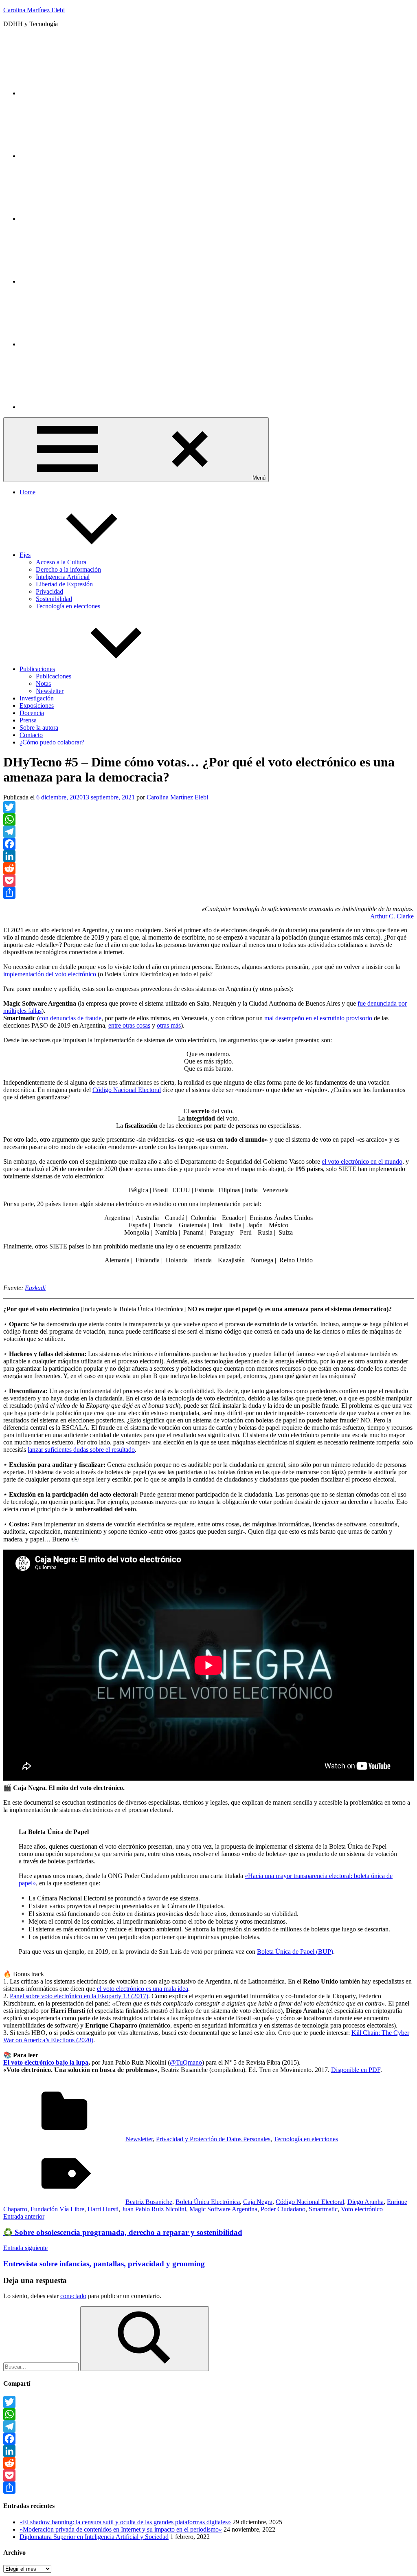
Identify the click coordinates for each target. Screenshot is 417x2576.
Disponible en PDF (356, 2070)
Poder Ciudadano (283, 2209)
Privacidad (49, 591)
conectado (73, 2296)
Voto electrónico (362, 2209)
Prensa (28, 720)
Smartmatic (323, 2209)
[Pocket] (208, 881)
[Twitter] (81, 93)
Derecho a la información (68, 569)
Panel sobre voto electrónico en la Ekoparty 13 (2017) (79, 1996)
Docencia (32, 713)
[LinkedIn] (81, 344)
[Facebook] (208, 844)
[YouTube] (81, 281)
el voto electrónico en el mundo (362, 1161)
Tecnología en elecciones (68, 606)
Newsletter (50, 691)
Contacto (31, 735)
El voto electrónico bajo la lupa (46, 2062)
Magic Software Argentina (223, 2209)
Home (27, 492)
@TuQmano (186, 2062)
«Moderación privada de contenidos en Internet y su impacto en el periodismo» (121, 2529)
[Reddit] (208, 868)
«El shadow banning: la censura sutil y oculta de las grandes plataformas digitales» (125, 2522)
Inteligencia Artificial (63, 577)
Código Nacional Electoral (127, 1090)
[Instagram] (81, 156)
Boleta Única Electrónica (208, 2202)
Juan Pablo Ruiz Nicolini (154, 2209)
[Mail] (81, 407)
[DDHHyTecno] (81, 219)
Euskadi (35, 1288)
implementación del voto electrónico (50, 974)
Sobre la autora (39, 728)
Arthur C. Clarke (392, 916)
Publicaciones (37, 669)
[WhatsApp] (208, 819)
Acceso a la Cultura (61, 562)
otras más (169, 1025)
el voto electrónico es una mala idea (143, 1989)
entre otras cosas (129, 1025)
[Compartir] (208, 893)
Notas (43, 684)
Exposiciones (37, 706)
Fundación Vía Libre (57, 2209)
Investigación (37, 698)
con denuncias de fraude (70, 1018)
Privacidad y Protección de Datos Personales (213, 2139)
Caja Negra (258, 2202)
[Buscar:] (42, 2366)
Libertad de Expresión (64, 584)
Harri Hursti (103, 2209)
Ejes (25, 555)
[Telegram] (208, 832)
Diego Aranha (365, 2202)
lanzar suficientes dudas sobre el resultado (81, 1450)
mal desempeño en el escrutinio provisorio (318, 1018)
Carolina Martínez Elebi (34, 10)
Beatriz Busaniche (149, 2202)
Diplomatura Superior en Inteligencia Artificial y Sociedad (94, 2537)
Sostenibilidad (54, 599)
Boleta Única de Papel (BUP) (295, 1952)
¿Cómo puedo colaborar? (52, 742)
